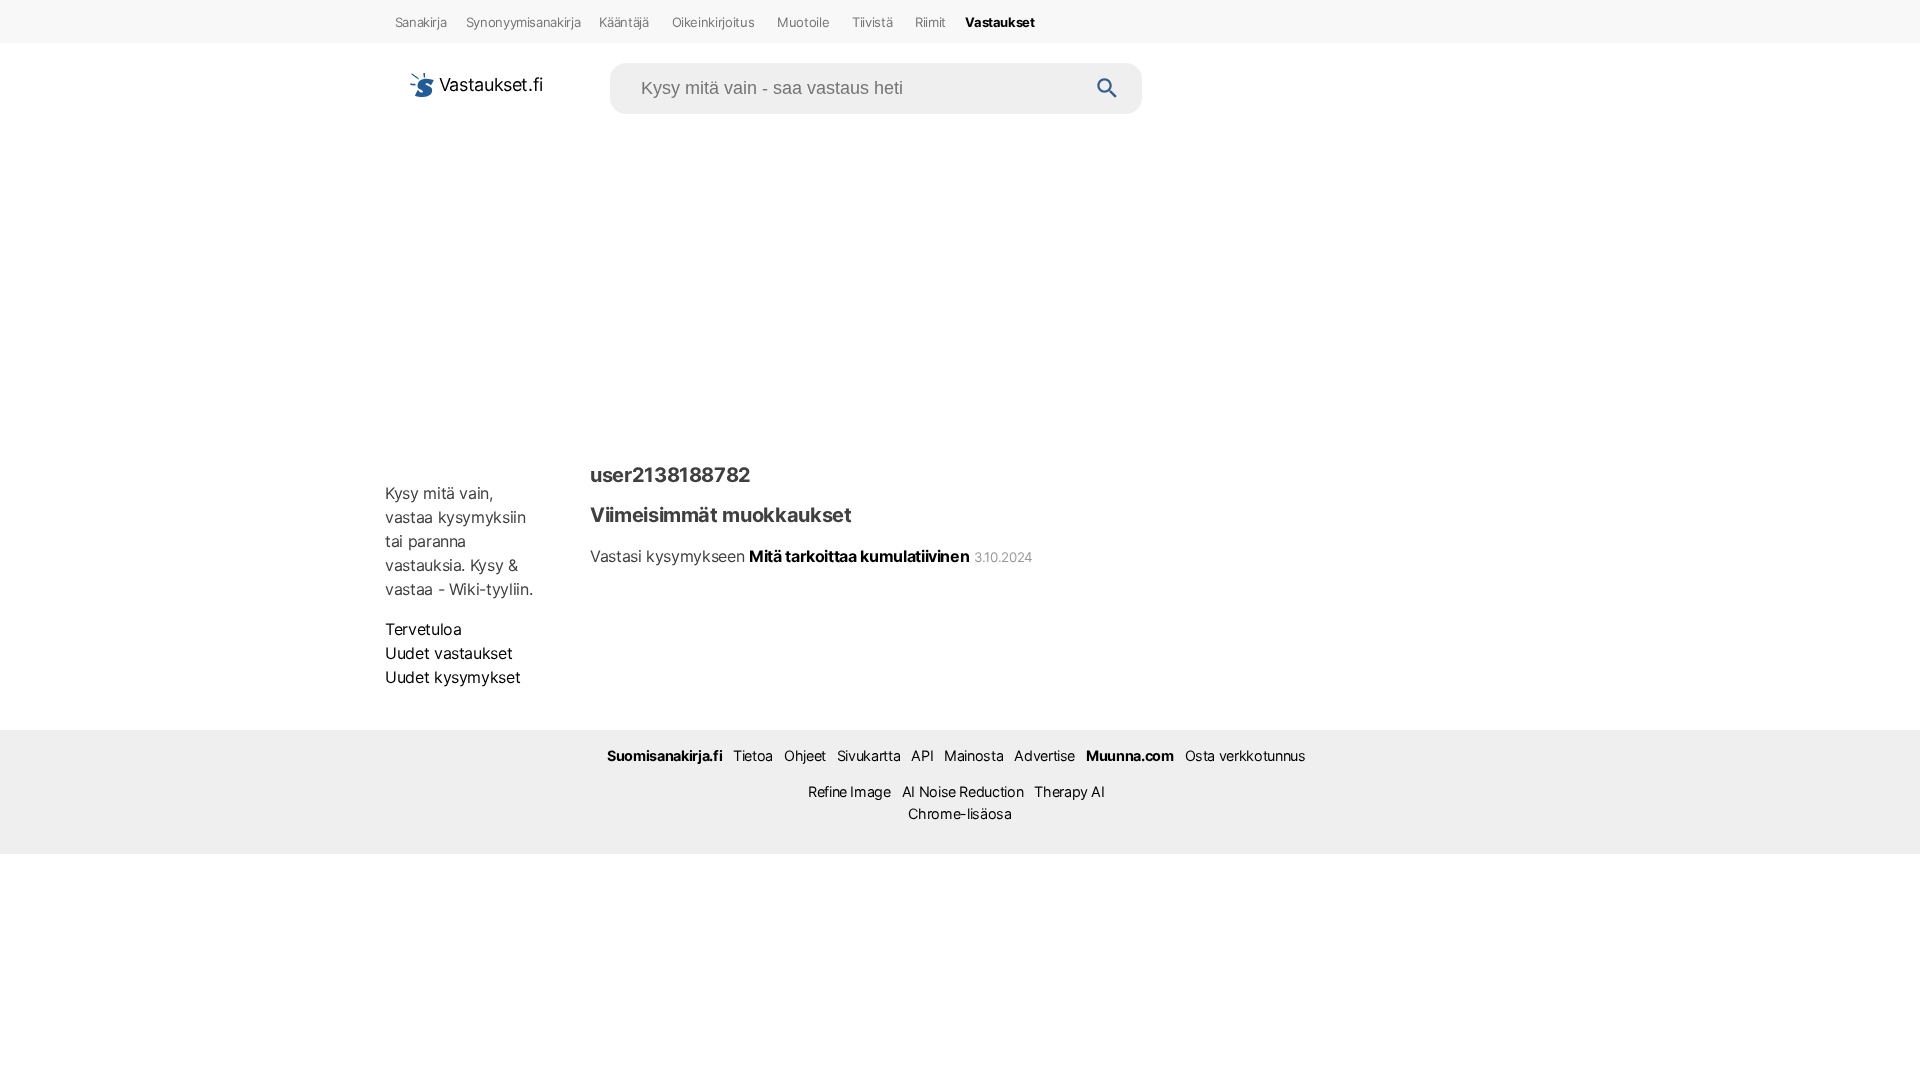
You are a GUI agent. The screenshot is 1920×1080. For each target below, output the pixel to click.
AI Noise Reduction (963, 791)
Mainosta (973, 755)
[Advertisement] (960, 284)
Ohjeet (805, 755)
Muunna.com (1129, 755)
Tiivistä (872, 22)
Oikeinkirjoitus (713, 22)
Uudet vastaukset (448, 653)
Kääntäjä (623, 22)
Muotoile (803, 22)
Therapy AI (1069, 791)
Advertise (1044, 755)
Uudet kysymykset (452, 677)
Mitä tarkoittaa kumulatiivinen (859, 556)
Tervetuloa (423, 629)
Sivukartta (868, 755)
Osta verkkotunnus (1245, 755)
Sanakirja (421, 22)
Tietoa (753, 755)
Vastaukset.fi (488, 84)
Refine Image (849, 791)
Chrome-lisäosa (959, 813)
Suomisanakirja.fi (664, 755)
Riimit (930, 22)
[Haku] (1107, 88)
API (922, 755)
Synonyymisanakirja (523, 22)
